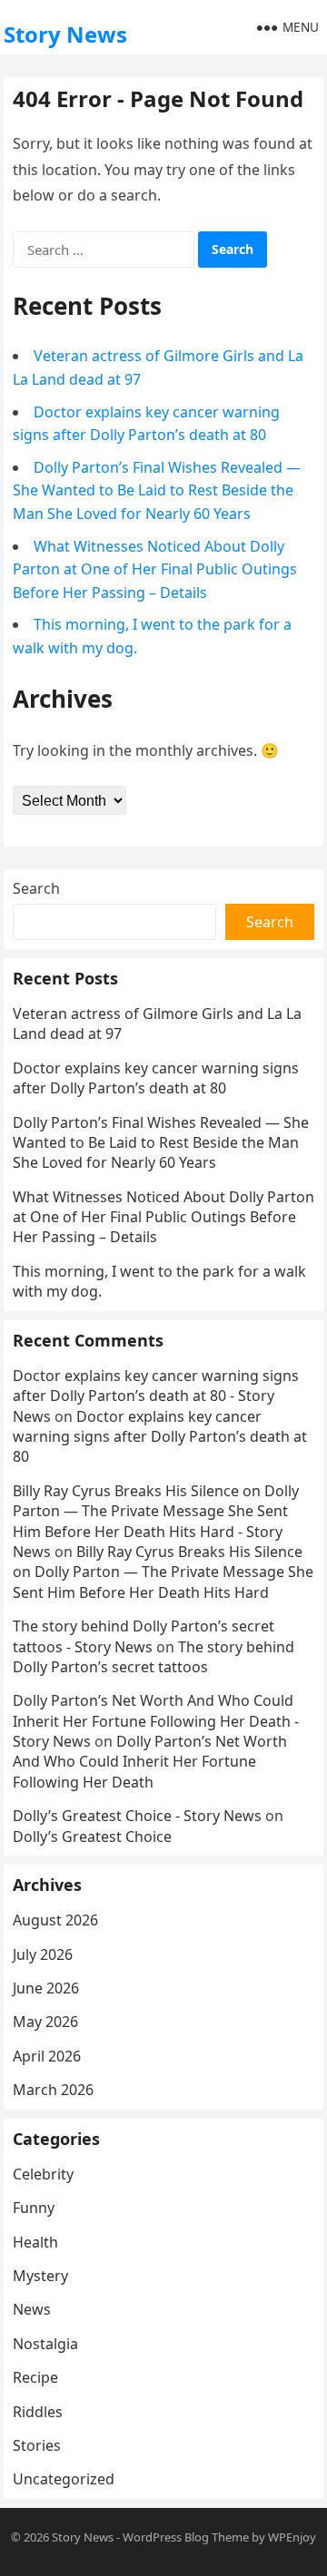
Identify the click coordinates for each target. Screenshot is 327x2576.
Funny (34, 2208)
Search (36, 888)
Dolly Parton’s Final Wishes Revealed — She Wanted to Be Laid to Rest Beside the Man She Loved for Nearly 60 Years (157, 490)
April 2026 (47, 2056)
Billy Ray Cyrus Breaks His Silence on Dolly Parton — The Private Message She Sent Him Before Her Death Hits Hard (163, 1572)
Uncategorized (64, 2479)
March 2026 (53, 2090)
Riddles (38, 2412)
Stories (37, 2445)
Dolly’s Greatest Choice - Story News (137, 1816)
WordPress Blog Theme (186, 2537)
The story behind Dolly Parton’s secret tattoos (154, 1657)
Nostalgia (45, 2344)
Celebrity (43, 2174)
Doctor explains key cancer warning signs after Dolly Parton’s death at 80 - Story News (156, 1396)
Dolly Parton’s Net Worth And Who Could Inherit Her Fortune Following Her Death (150, 1762)
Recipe (35, 2377)
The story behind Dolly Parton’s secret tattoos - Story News (144, 1636)
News (32, 2309)
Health (35, 2242)
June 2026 (46, 1988)
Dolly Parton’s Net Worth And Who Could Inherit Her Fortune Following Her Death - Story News (156, 1721)
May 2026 (45, 2022)
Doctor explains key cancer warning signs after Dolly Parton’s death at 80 (156, 1078)
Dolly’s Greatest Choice (92, 1837)
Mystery (40, 2276)
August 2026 (55, 1920)
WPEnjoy (292, 2537)
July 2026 (43, 1954)
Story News (65, 34)
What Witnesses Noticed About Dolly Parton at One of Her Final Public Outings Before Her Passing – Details (155, 569)
